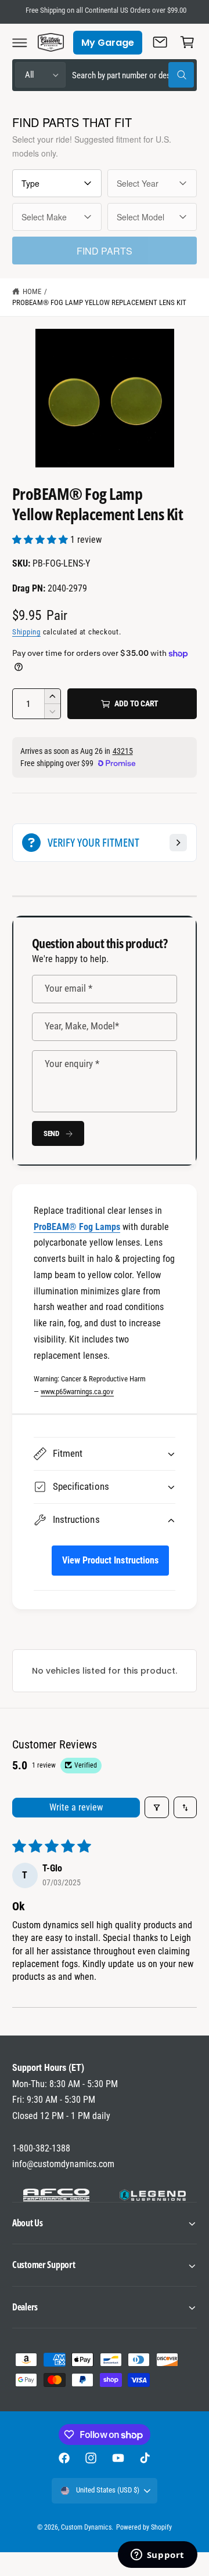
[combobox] (133, 75)
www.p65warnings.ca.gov (77, 1392)
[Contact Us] (160, 42)
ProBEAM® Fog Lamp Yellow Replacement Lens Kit (99, 302)
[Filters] (157, 1807)
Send (51, 1133)
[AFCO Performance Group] (56, 2195)
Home (32, 291)
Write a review (76, 1807)
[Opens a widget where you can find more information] (157, 2556)
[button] (20, 42)
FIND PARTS (105, 251)
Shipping (26, 632)
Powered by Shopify (144, 2527)
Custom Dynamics (86, 2527)
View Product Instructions (110, 1560)
